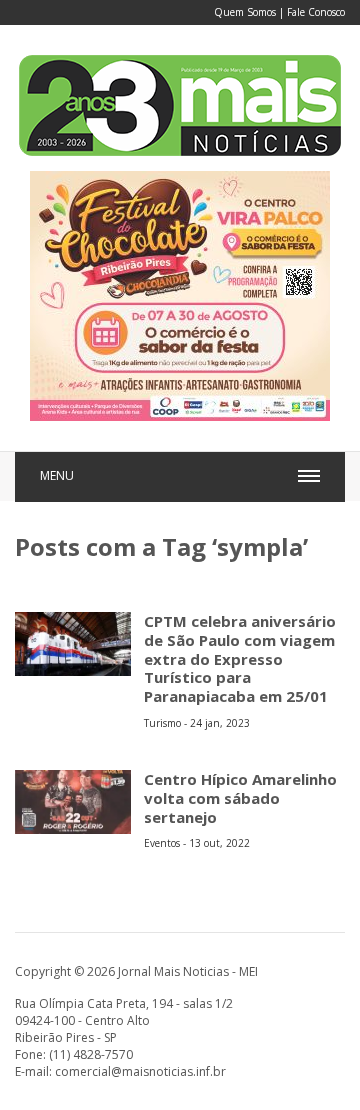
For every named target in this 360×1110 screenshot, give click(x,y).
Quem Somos (245, 12)
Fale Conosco (316, 12)
